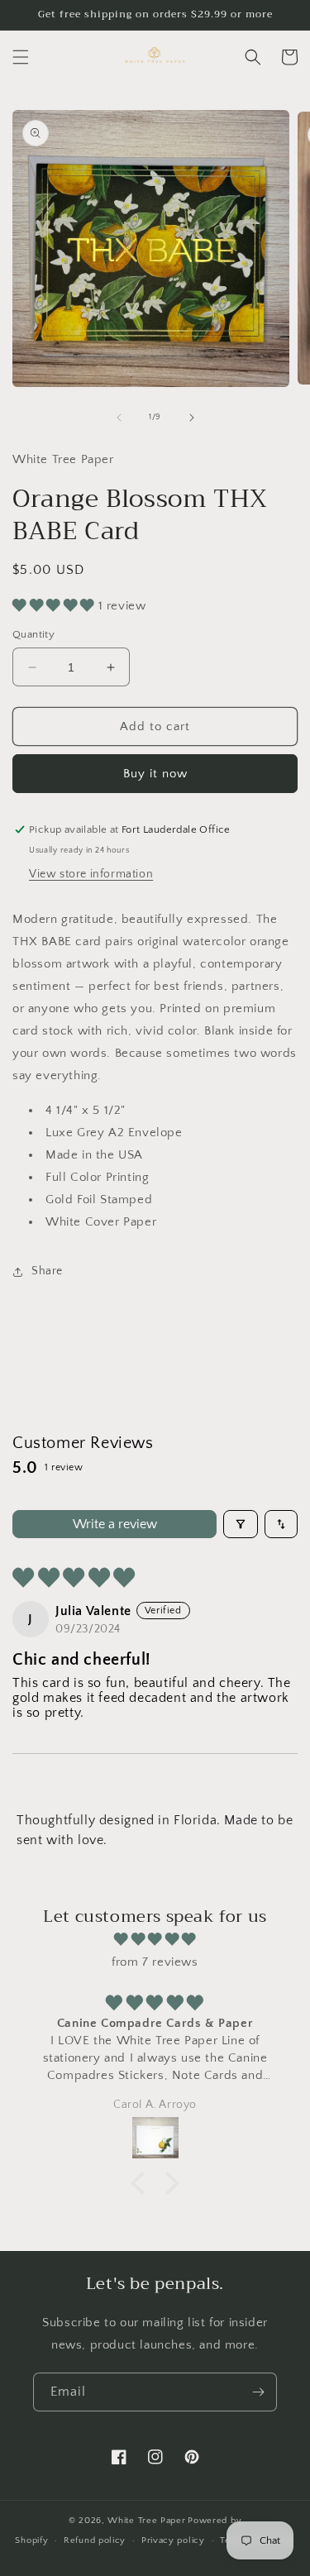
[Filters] (241, 1524)
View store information (91, 874)
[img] (155, 1939)
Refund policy (95, 2540)
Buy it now (155, 774)
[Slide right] (192, 418)
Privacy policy (173, 2540)
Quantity (33, 634)
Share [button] (47, 1271)
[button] (21, 57)
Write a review (115, 1524)
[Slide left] (119, 418)
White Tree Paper (146, 2521)
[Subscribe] (258, 2392)
